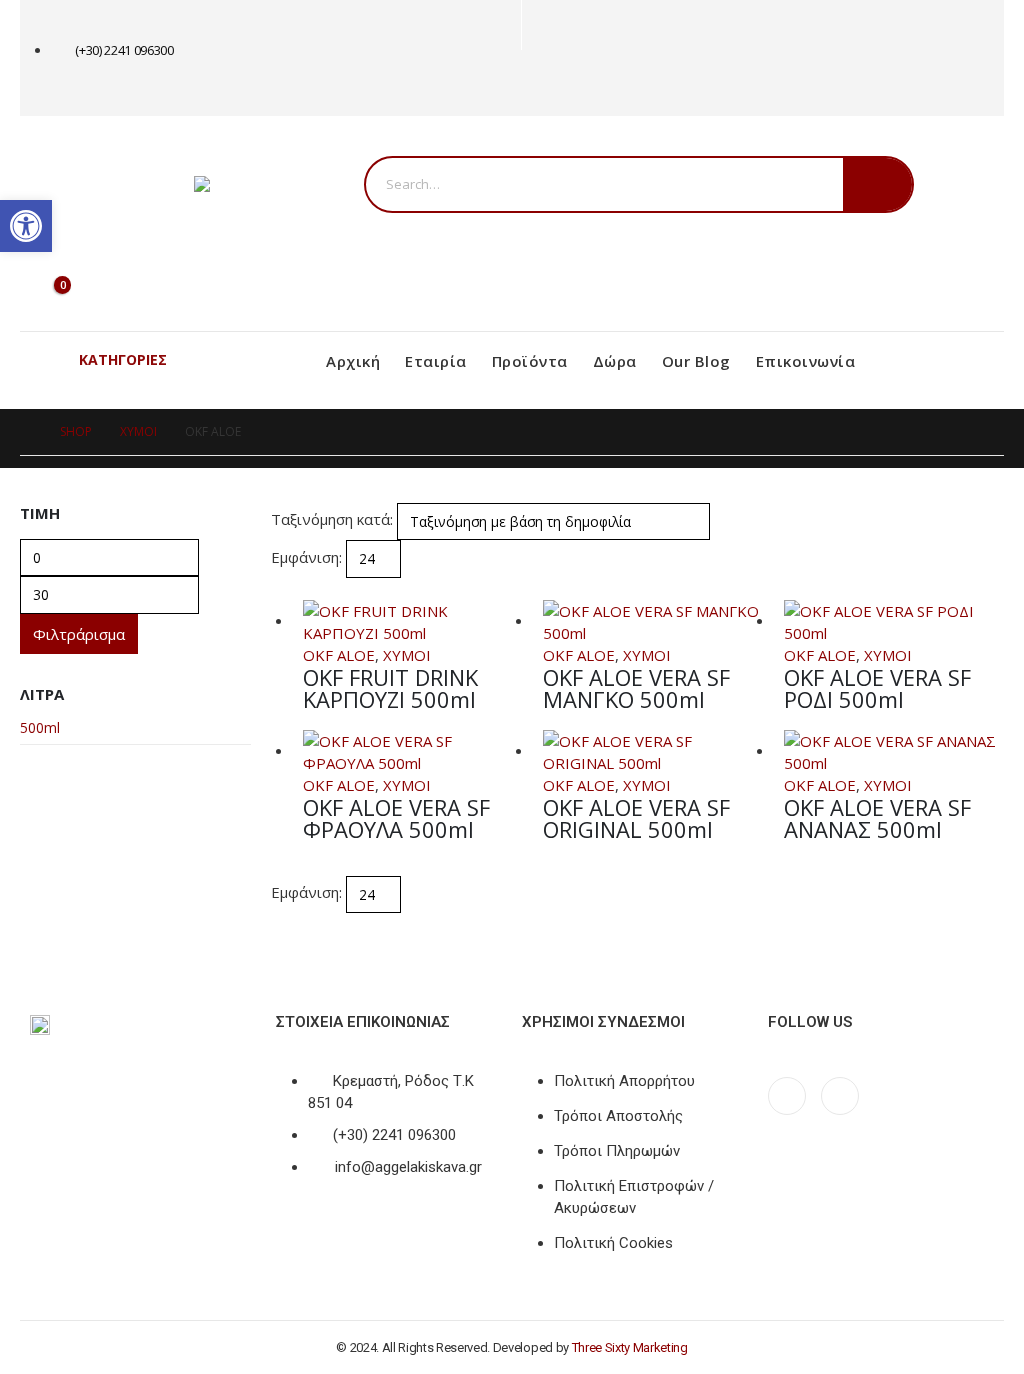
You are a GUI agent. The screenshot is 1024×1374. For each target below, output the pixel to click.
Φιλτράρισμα (79, 634)
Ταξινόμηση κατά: (332, 519)
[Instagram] (573, 83)
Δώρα (615, 361)
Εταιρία (436, 361)
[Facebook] (540, 83)
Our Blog (696, 361)
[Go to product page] (413, 622)
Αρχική (353, 361)
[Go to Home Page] (26, 432)
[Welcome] (98, 227)
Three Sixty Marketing (630, 1347)
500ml (40, 727)
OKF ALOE (339, 655)
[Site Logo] (279, 184)
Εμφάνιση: (306, 557)
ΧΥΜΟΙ (407, 655)
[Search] (877, 184)
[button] (280, 589)
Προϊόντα (530, 361)
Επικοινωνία (806, 361)
